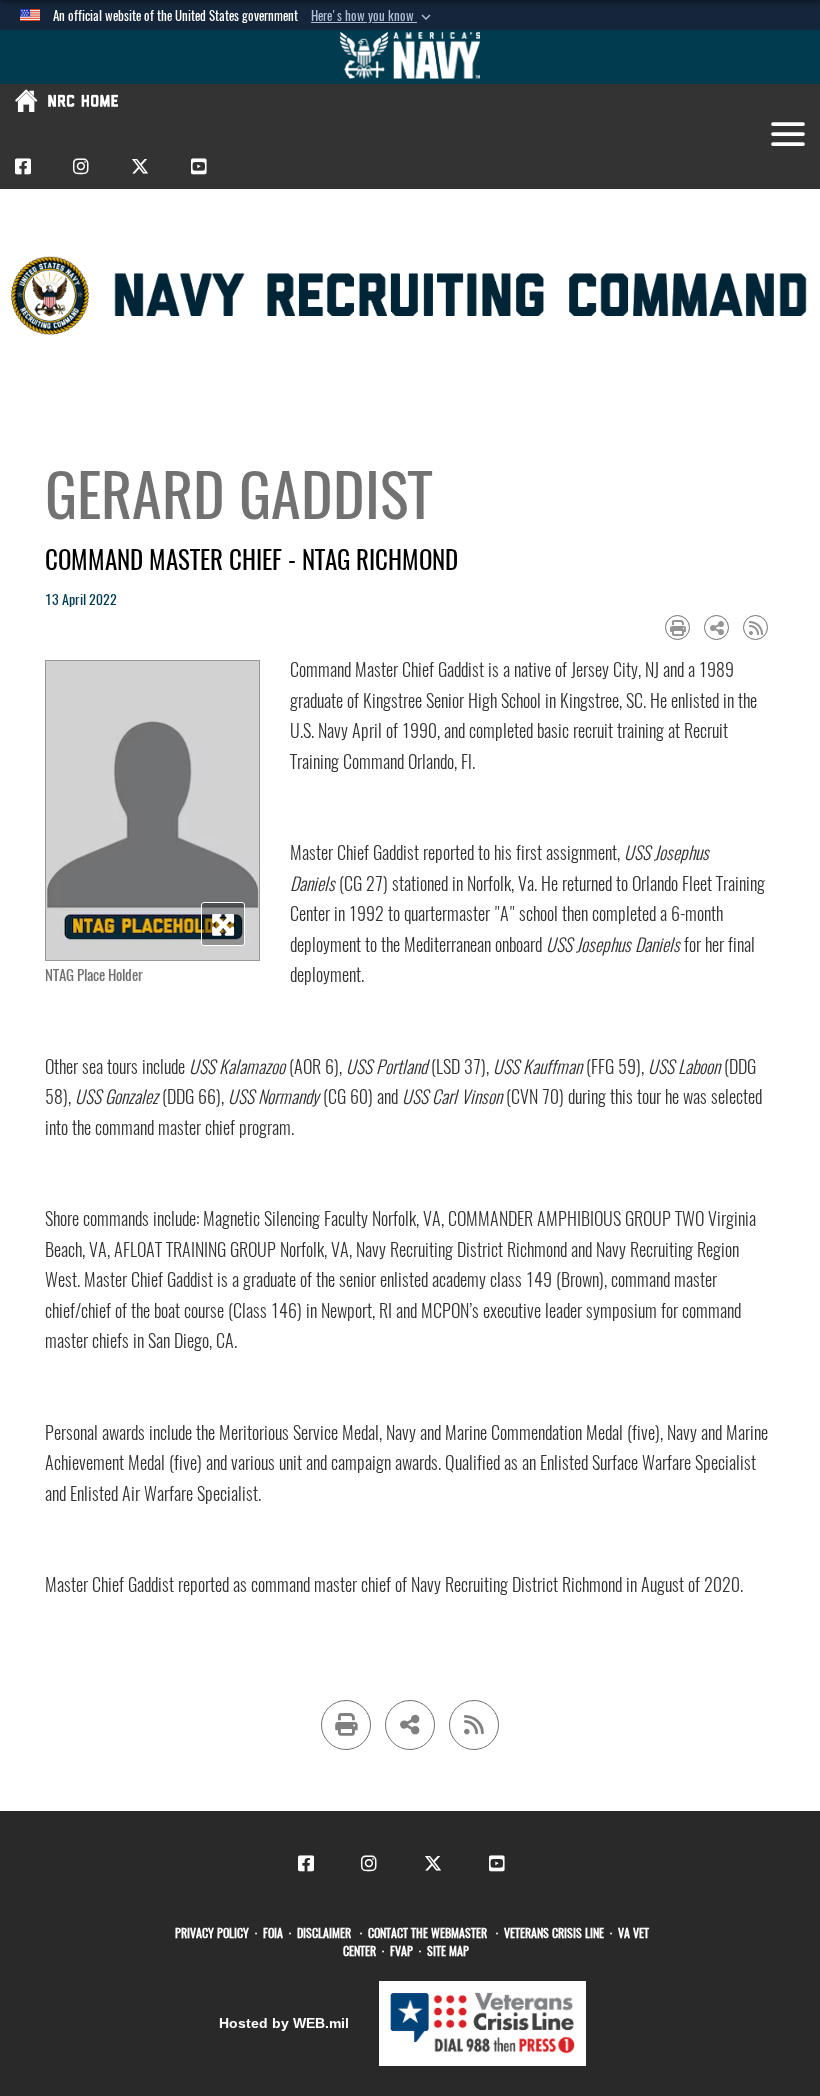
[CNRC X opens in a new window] (140, 165)
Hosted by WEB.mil (284, 2023)
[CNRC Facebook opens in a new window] (23, 165)
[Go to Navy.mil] (410, 57)
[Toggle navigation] (788, 134)
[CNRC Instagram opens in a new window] (81, 165)
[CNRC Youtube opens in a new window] (199, 165)
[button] (373, 16)
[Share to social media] (716, 627)
